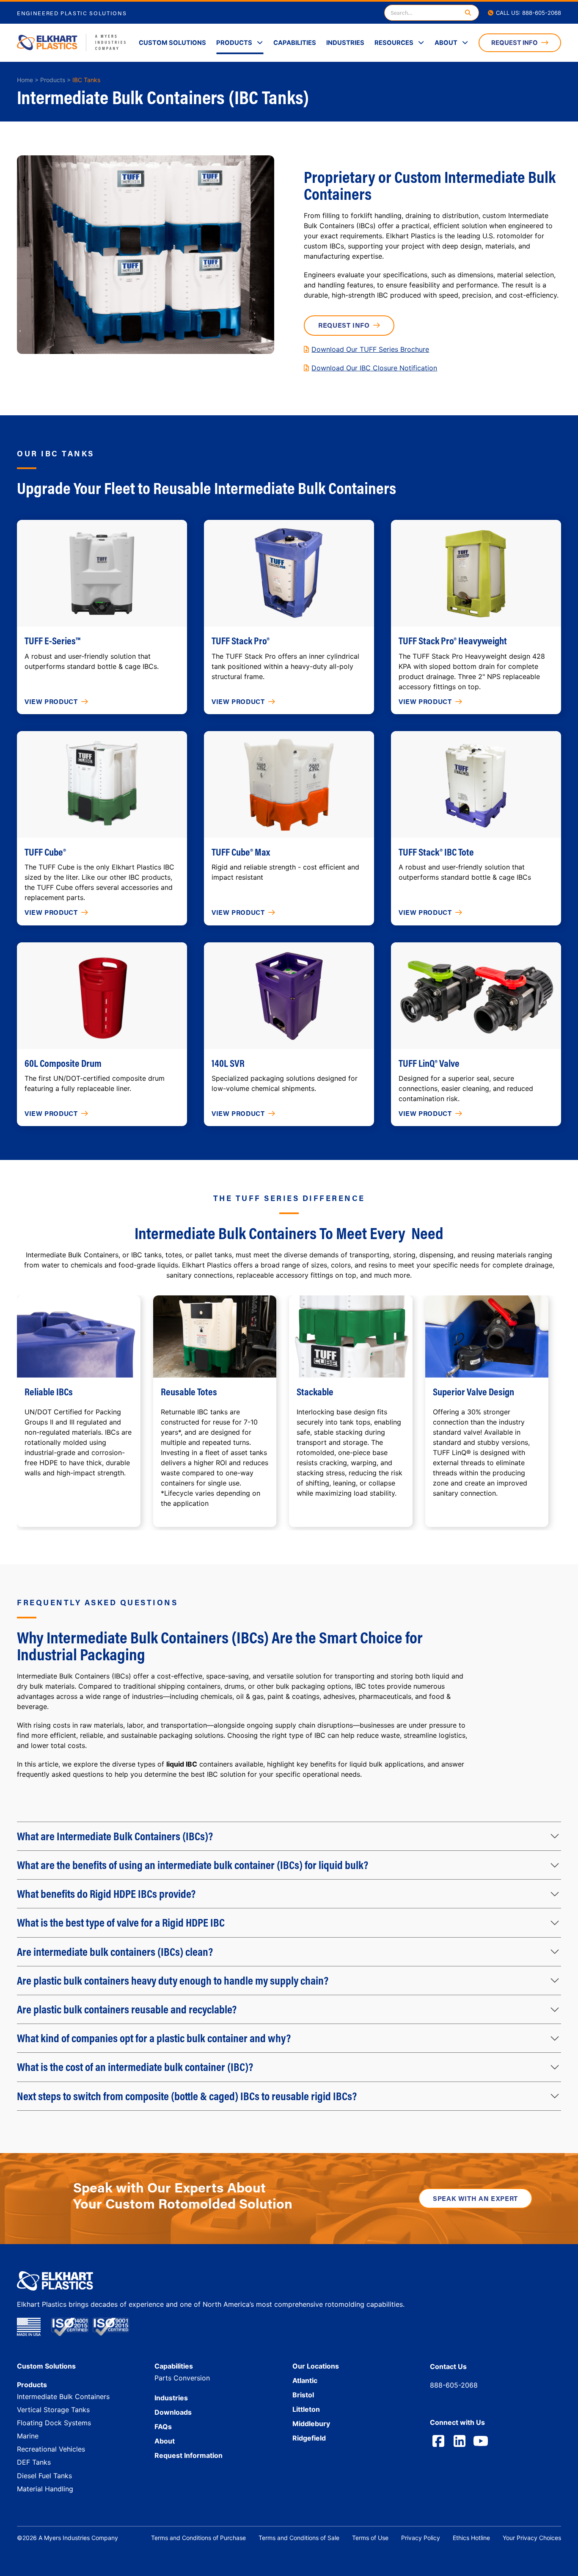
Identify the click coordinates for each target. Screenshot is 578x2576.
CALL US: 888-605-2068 (528, 13)
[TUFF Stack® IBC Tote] (476, 784)
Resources (394, 43)
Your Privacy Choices (532, 2538)
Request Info (515, 43)
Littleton (306, 2409)
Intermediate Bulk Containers (63, 2397)
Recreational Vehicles (51, 2449)
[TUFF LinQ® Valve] (476, 996)
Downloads (173, 2412)
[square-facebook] (438, 2441)
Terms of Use (370, 2538)
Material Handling (45, 2489)
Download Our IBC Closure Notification (374, 368)
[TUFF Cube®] (102, 784)
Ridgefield (309, 2438)
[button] (289, 1836)
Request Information (189, 2455)
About (446, 43)
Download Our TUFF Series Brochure (370, 349)
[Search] (468, 13)
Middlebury (311, 2424)
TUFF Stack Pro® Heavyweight (453, 641)
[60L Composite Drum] (102, 996)
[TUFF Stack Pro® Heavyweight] (476, 573)
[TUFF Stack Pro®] (289, 573)
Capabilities (295, 43)
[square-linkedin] (460, 2441)
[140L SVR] (289, 996)
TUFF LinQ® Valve (429, 1063)
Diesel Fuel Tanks (44, 2476)
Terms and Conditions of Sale (299, 2538)
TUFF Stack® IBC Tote (436, 852)
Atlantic (305, 2380)
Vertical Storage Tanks (53, 2410)
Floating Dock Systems (54, 2423)
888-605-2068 (454, 2385)
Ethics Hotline (471, 2538)
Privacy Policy (421, 2538)
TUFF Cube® (45, 852)
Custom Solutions (172, 43)
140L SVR (228, 1063)
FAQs (163, 2427)
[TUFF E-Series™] (102, 573)
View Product (51, 701)
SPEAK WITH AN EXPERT (475, 2198)
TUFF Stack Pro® (241, 641)
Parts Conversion (182, 2378)
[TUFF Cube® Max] (289, 784)
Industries (345, 43)
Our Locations (316, 2366)
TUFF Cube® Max (241, 852)
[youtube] (481, 2441)
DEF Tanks (34, 2462)
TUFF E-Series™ (52, 641)
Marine (28, 2436)
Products (234, 43)
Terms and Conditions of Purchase (198, 2538)
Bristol (303, 2395)
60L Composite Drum (63, 1063)
